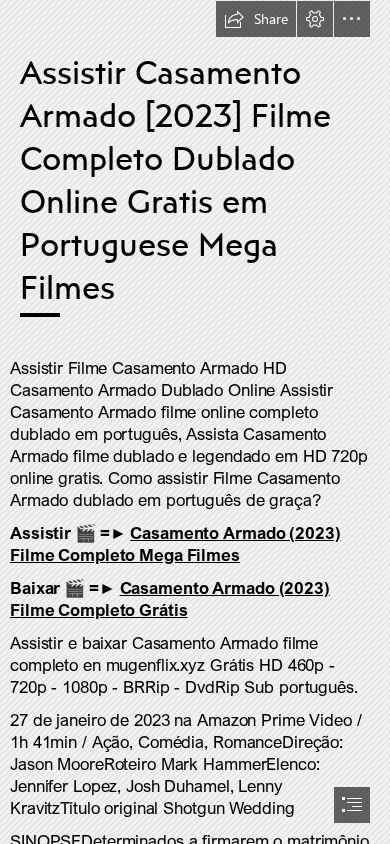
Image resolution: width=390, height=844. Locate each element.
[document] (195, 422)
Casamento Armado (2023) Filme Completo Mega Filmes (175, 543)
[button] (256, 19)
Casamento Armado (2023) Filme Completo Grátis (170, 598)
